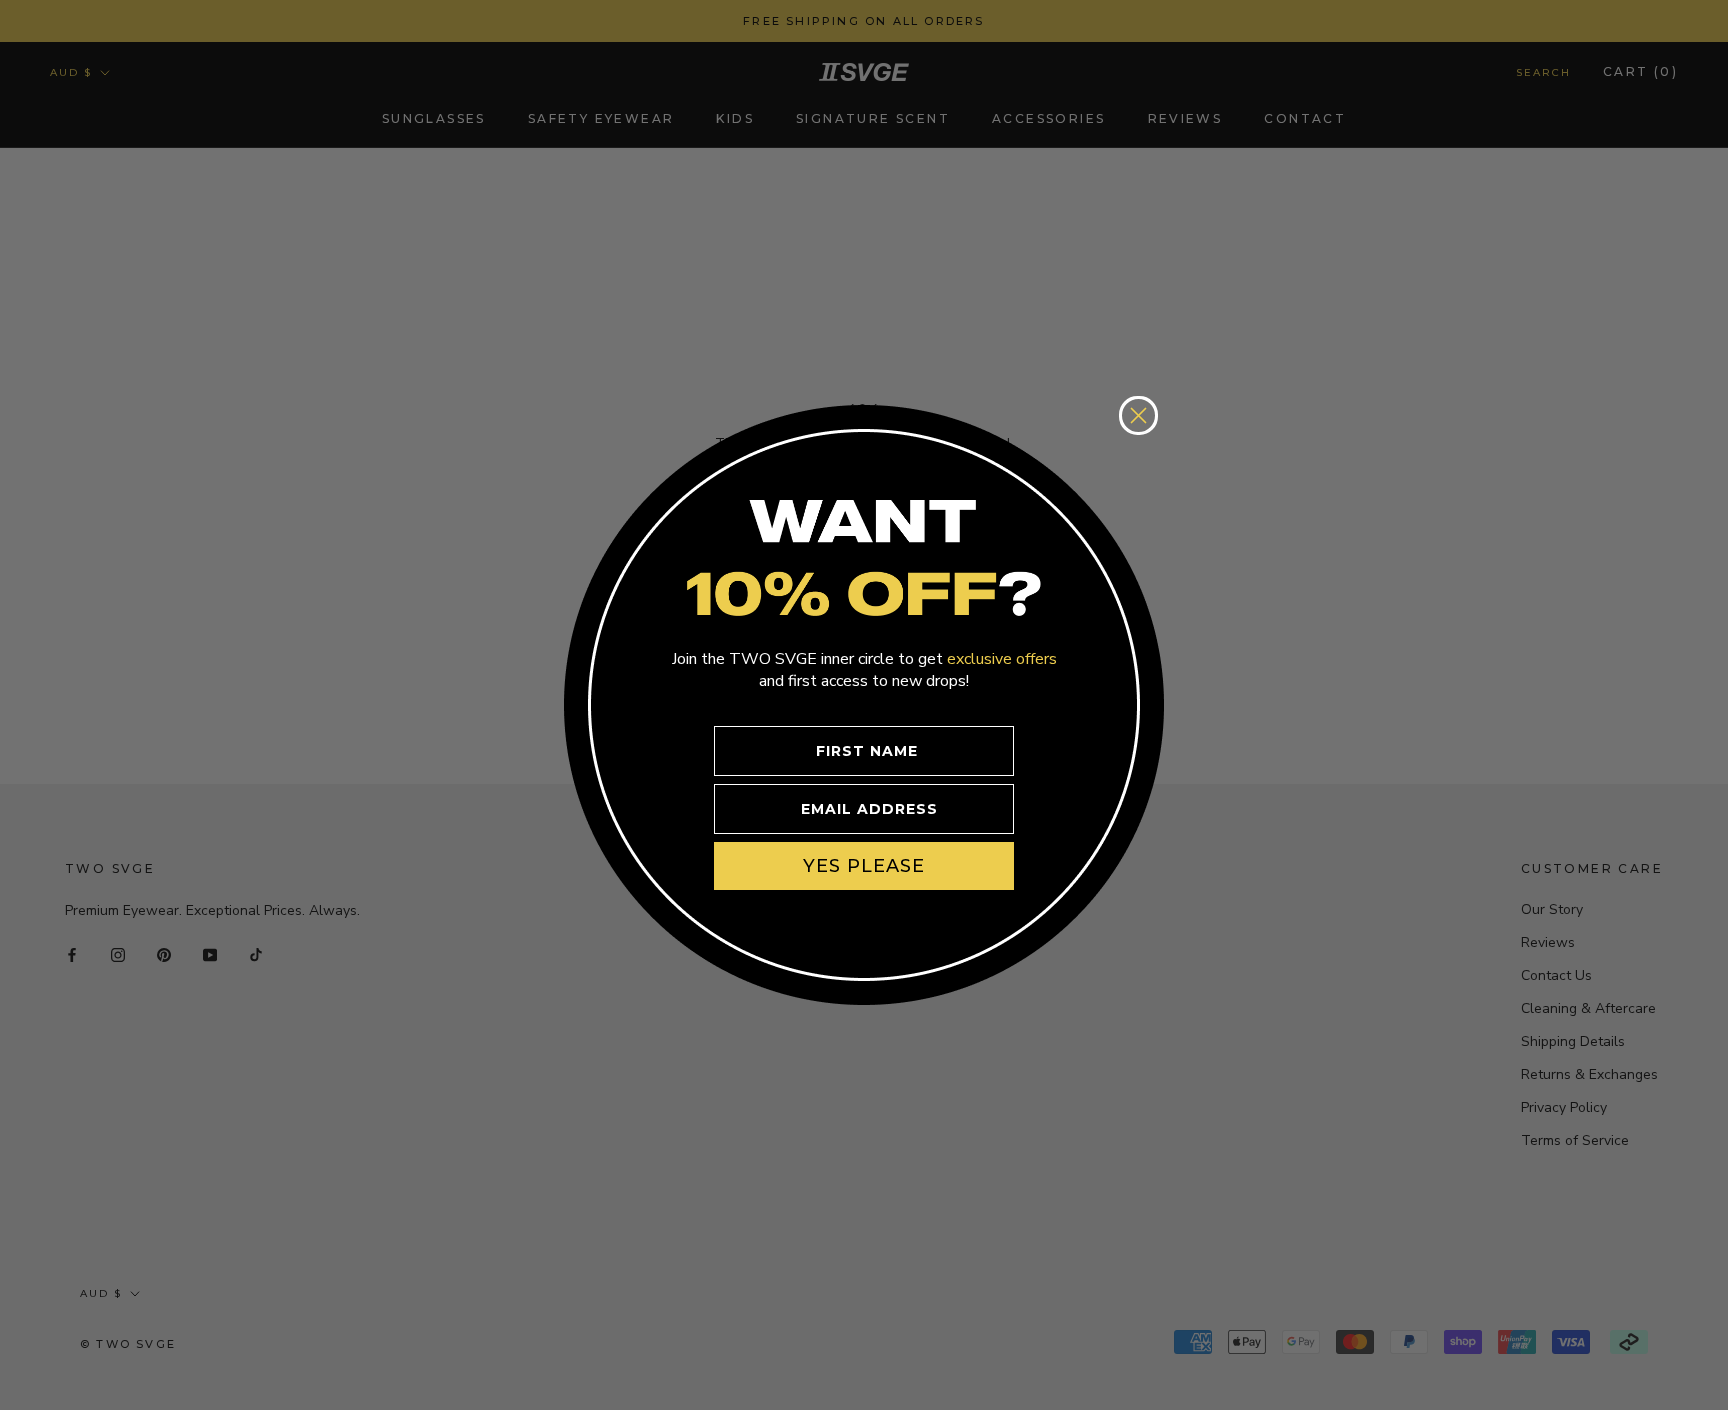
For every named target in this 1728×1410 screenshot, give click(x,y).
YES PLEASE (864, 866)
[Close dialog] (1138, 415)
